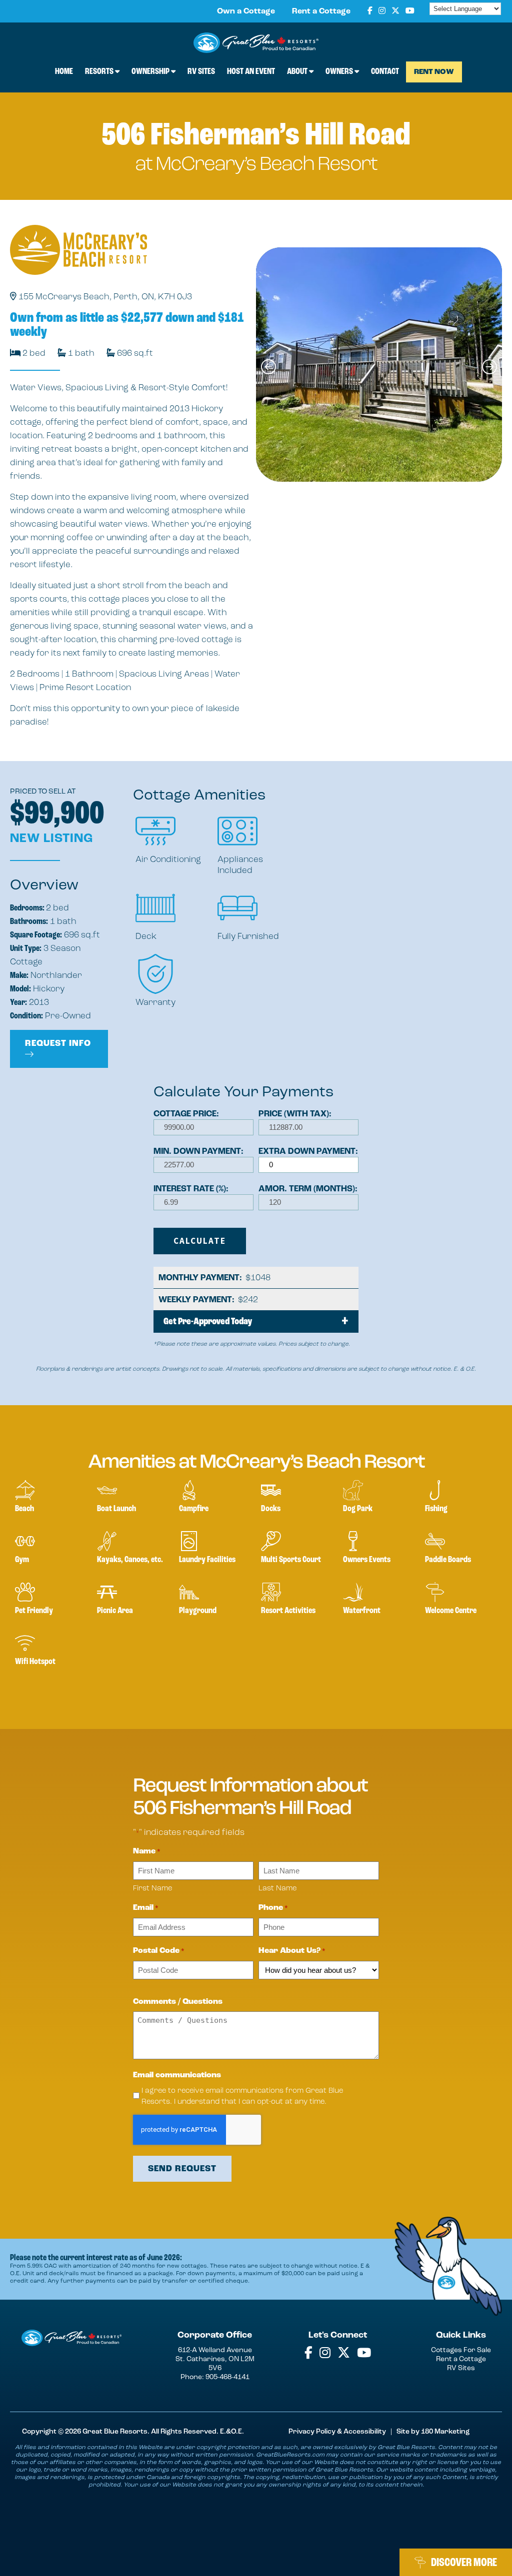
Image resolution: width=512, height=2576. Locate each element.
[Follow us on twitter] (395, 11)
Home (64, 71)
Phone (273, 1908)
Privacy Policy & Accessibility (337, 2431)
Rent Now (434, 72)
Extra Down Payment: (308, 1151)
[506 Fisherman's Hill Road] (379, 365)
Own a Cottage (246, 11)
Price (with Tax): (295, 1114)
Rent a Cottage (321, 11)
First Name (152, 1888)
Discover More (464, 2562)
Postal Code (159, 1951)
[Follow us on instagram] (382, 11)
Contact (385, 71)
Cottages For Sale (461, 2350)
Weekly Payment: (198, 1300)
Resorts (100, 71)
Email (146, 1908)
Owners (340, 71)
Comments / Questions (178, 2002)
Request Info (58, 1043)
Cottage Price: (186, 1114)
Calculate (200, 1241)
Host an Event (251, 71)
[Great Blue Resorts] (256, 44)
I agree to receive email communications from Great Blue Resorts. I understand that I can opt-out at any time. (242, 2096)
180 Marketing (445, 2431)
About (298, 71)
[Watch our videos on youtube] (410, 11)
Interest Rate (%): (191, 1189)
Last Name (277, 1888)
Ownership (151, 71)
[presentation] (268, 367)
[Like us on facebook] (370, 11)
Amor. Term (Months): (308, 1189)
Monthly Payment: (202, 1278)
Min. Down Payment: (198, 1151)
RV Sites (201, 71)
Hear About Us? (292, 1951)
